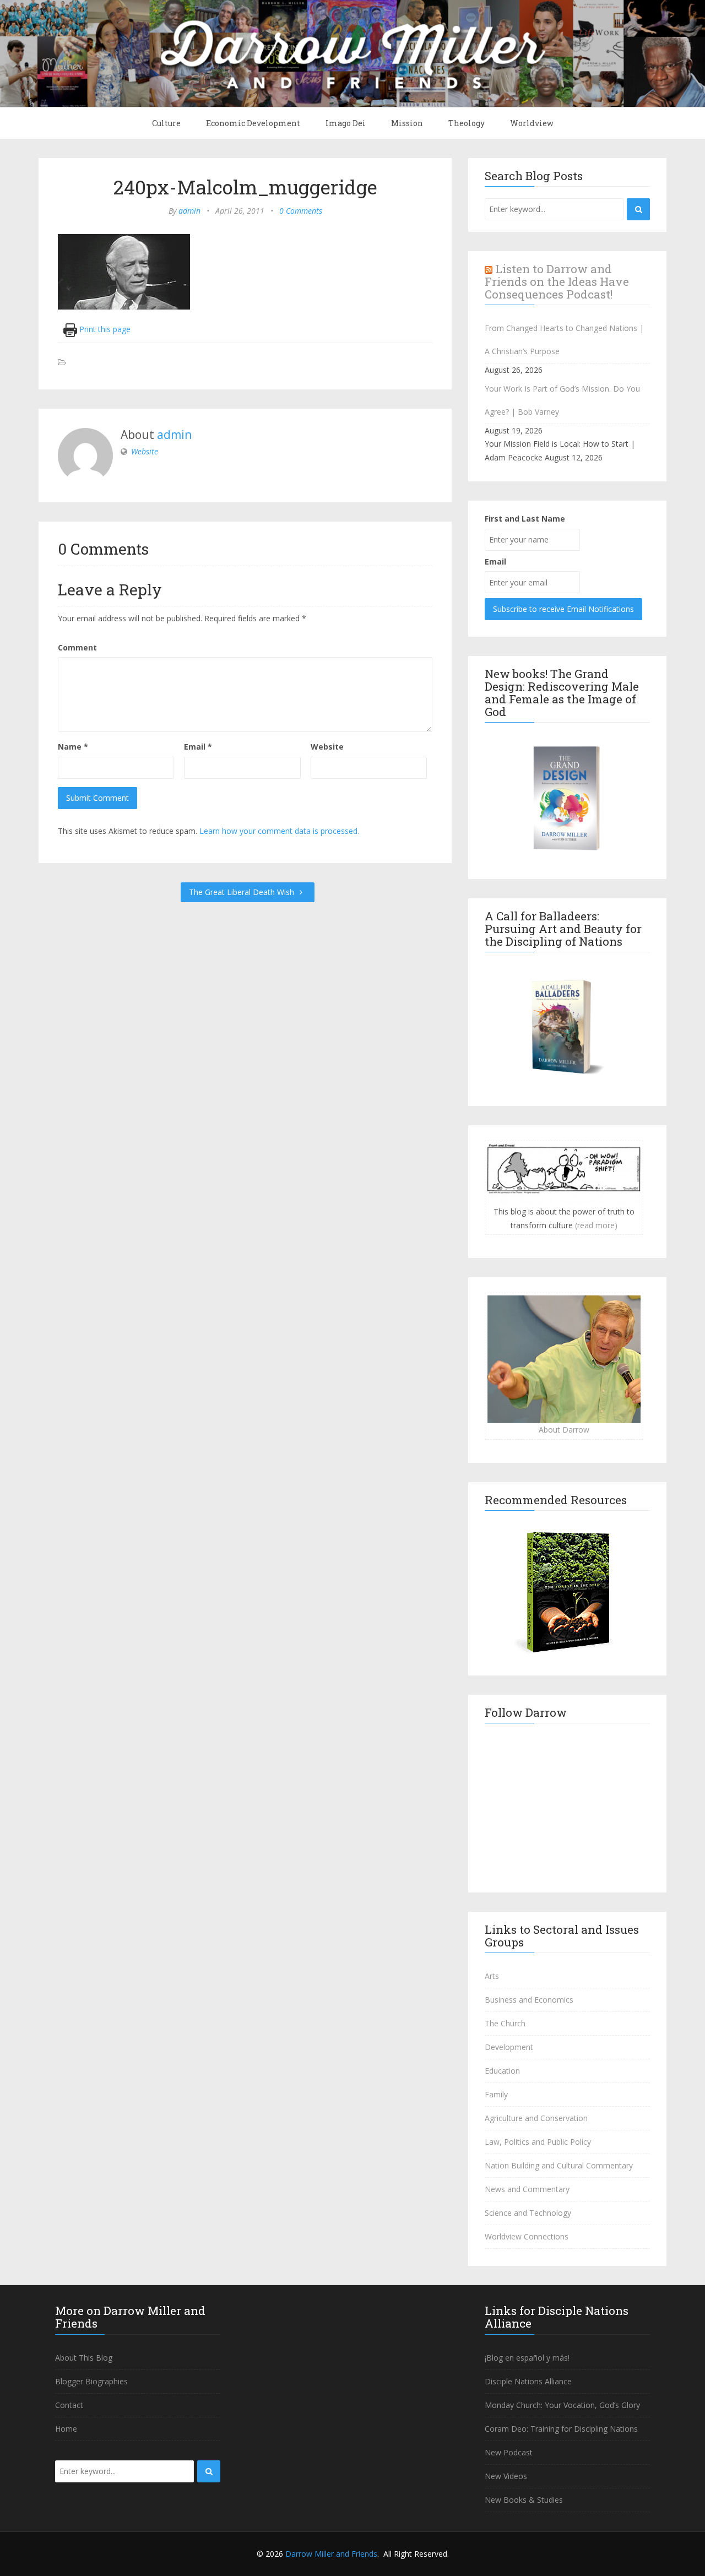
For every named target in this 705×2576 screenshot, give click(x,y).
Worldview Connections (527, 2236)
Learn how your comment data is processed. (279, 831)
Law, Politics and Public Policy (538, 2142)
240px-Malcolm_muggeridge (245, 187)
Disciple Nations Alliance (528, 2381)
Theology (467, 123)
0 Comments (301, 211)
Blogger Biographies (91, 2381)
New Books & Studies (524, 2500)
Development (509, 2047)
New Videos (506, 2476)
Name (73, 747)
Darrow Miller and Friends (331, 2554)
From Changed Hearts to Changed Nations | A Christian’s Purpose (564, 340)
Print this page (104, 329)
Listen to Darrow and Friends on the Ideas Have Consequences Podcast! (557, 281)
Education (502, 2071)
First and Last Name (525, 519)
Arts (492, 1976)
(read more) (596, 1225)
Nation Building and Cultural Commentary (559, 2165)
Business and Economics (529, 2000)
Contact (69, 2405)
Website (145, 451)
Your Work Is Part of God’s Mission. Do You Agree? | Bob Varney (562, 400)
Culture (166, 123)
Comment (77, 647)
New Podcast (509, 2452)
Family (496, 2094)
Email (198, 747)
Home (66, 2429)
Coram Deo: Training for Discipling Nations (561, 2429)
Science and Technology (528, 2213)
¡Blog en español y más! (527, 2358)
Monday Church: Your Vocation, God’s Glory (562, 2405)
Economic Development (253, 123)
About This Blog (84, 2358)
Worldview (532, 123)
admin (189, 211)
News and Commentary (527, 2189)
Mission (407, 123)
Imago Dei (346, 123)
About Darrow (564, 1430)
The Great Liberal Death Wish (243, 892)
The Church (505, 2023)
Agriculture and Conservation (536, 2118)
